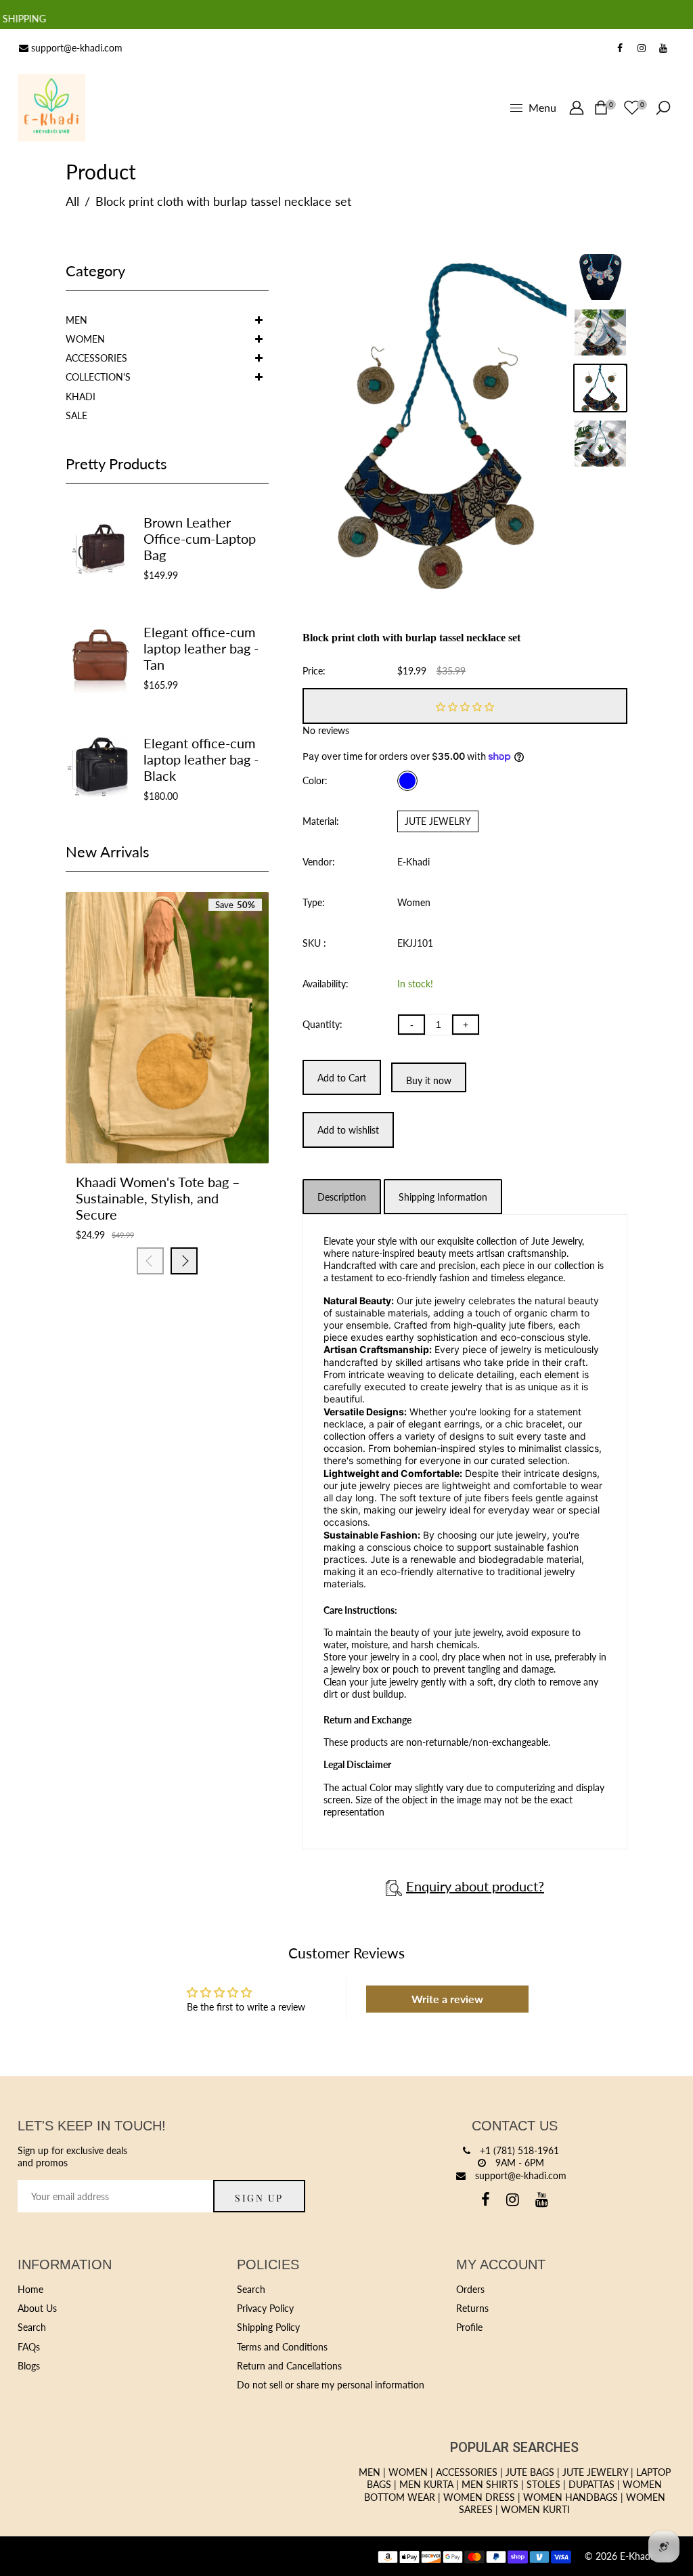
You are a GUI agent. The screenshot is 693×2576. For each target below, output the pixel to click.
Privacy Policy (265, 2308)
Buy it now (429, 1080)
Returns (472, 2308)
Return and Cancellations (289, 2366)
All (72, 201)
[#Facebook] (620, 48)
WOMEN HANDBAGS (571, 2497)
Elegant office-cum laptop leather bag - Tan (201, 648)
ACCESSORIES (96, 358)
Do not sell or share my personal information (331, 2385)
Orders (470, 2289)
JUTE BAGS (530, 2472)
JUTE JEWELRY (438, 821)
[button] (465, 706)
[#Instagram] (642, 48)
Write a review (447, 1999)
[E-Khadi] (51, 107)
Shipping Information (443, 1197)
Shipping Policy (268, 2327)
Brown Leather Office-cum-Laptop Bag (200, 538)
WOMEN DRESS (479, 2497)
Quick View (201, 1121)
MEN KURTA (426, 2484)
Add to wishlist (167, 1121)
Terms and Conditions (282, 2347)
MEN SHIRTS (490, 2484)
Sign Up (259, 2198)
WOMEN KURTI (535, 2509)
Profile (469, 2327)
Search (32, 2327)
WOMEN (85, 339)
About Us (37, 2308)
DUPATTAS (591, 2484)
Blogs (29, 2366)
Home (30, 2289)
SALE (76, 415)
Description (342, 1197)
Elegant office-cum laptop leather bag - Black (201, 759)
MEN (76, 320)
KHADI (81, 396)
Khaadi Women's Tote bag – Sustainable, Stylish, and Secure (158, 1198)
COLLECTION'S (98, 377)
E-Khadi (413, 862)
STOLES (543, 2484)
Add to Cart (133, 1121)
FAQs (29, 2347)
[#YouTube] (663, 48)
